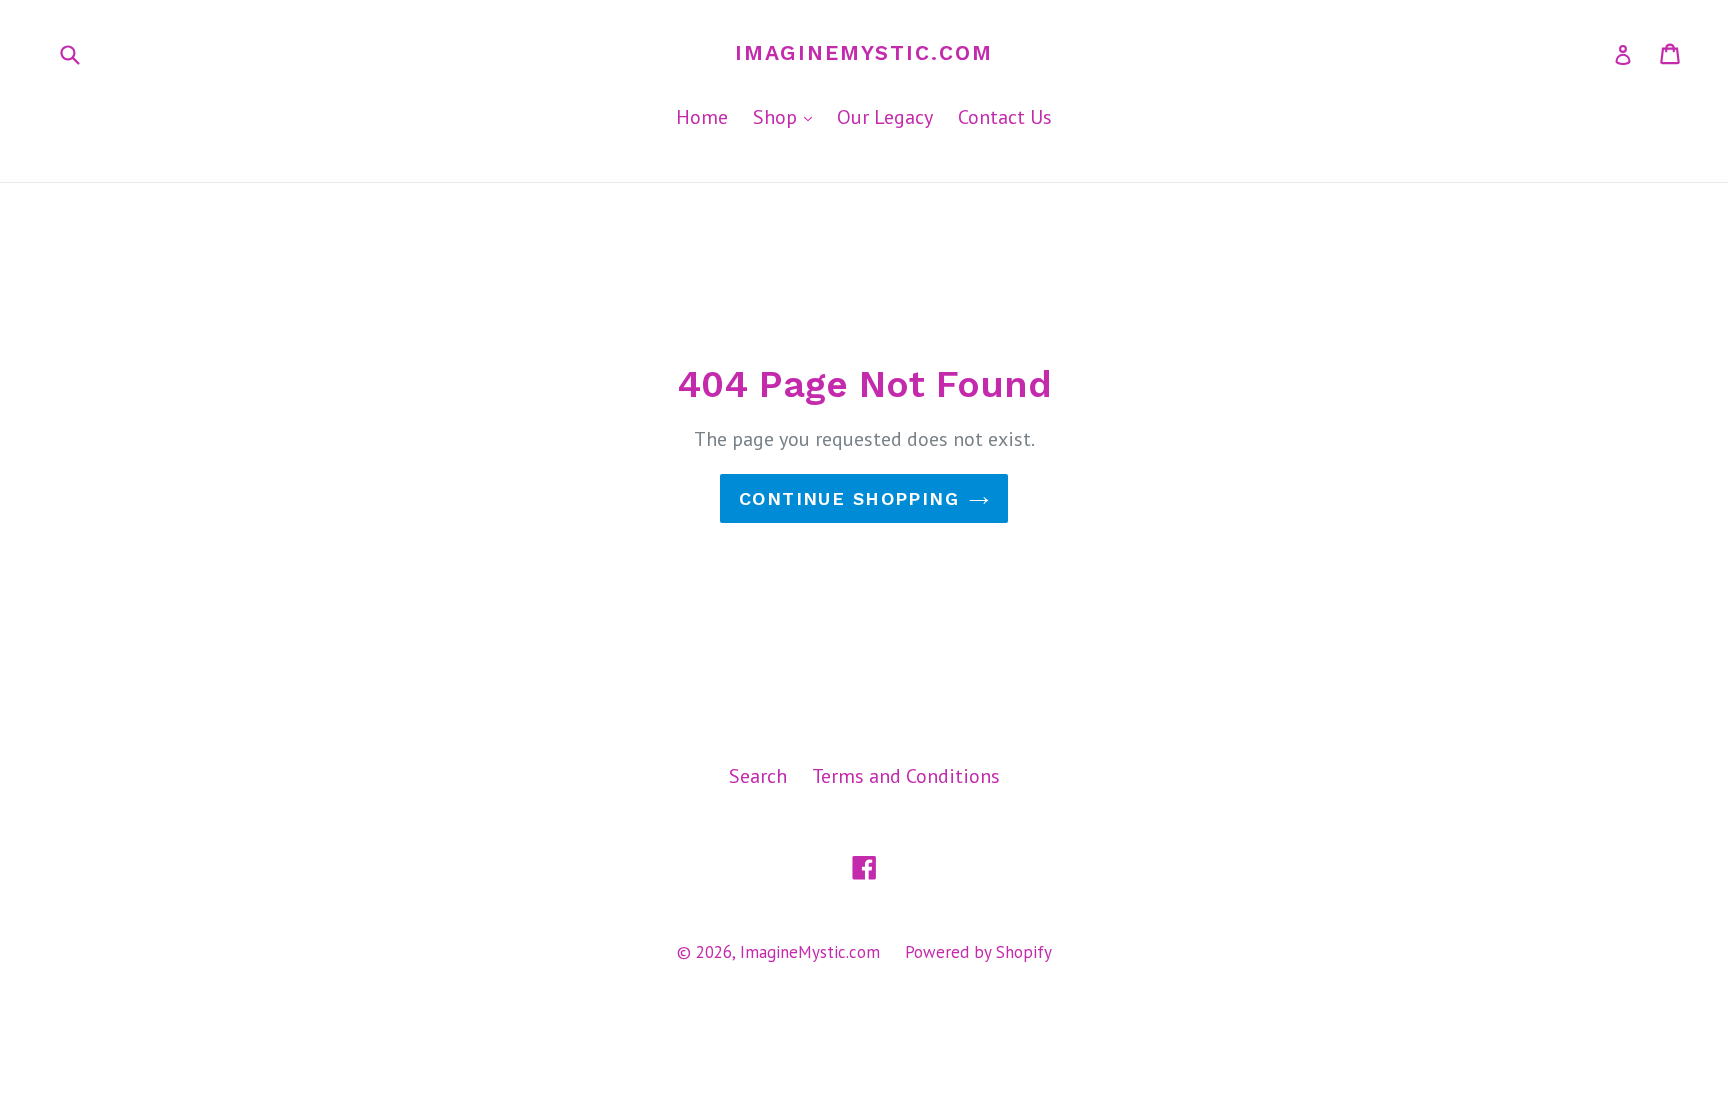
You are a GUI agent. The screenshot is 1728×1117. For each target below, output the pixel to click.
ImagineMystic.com (864, 52)
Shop (787, 116)
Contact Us (1005, 117)
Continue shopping (849, 498)
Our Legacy (885, 117)
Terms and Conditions (906, 776)
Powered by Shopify (978, 952)
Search (758, 776)
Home (702, 117)
